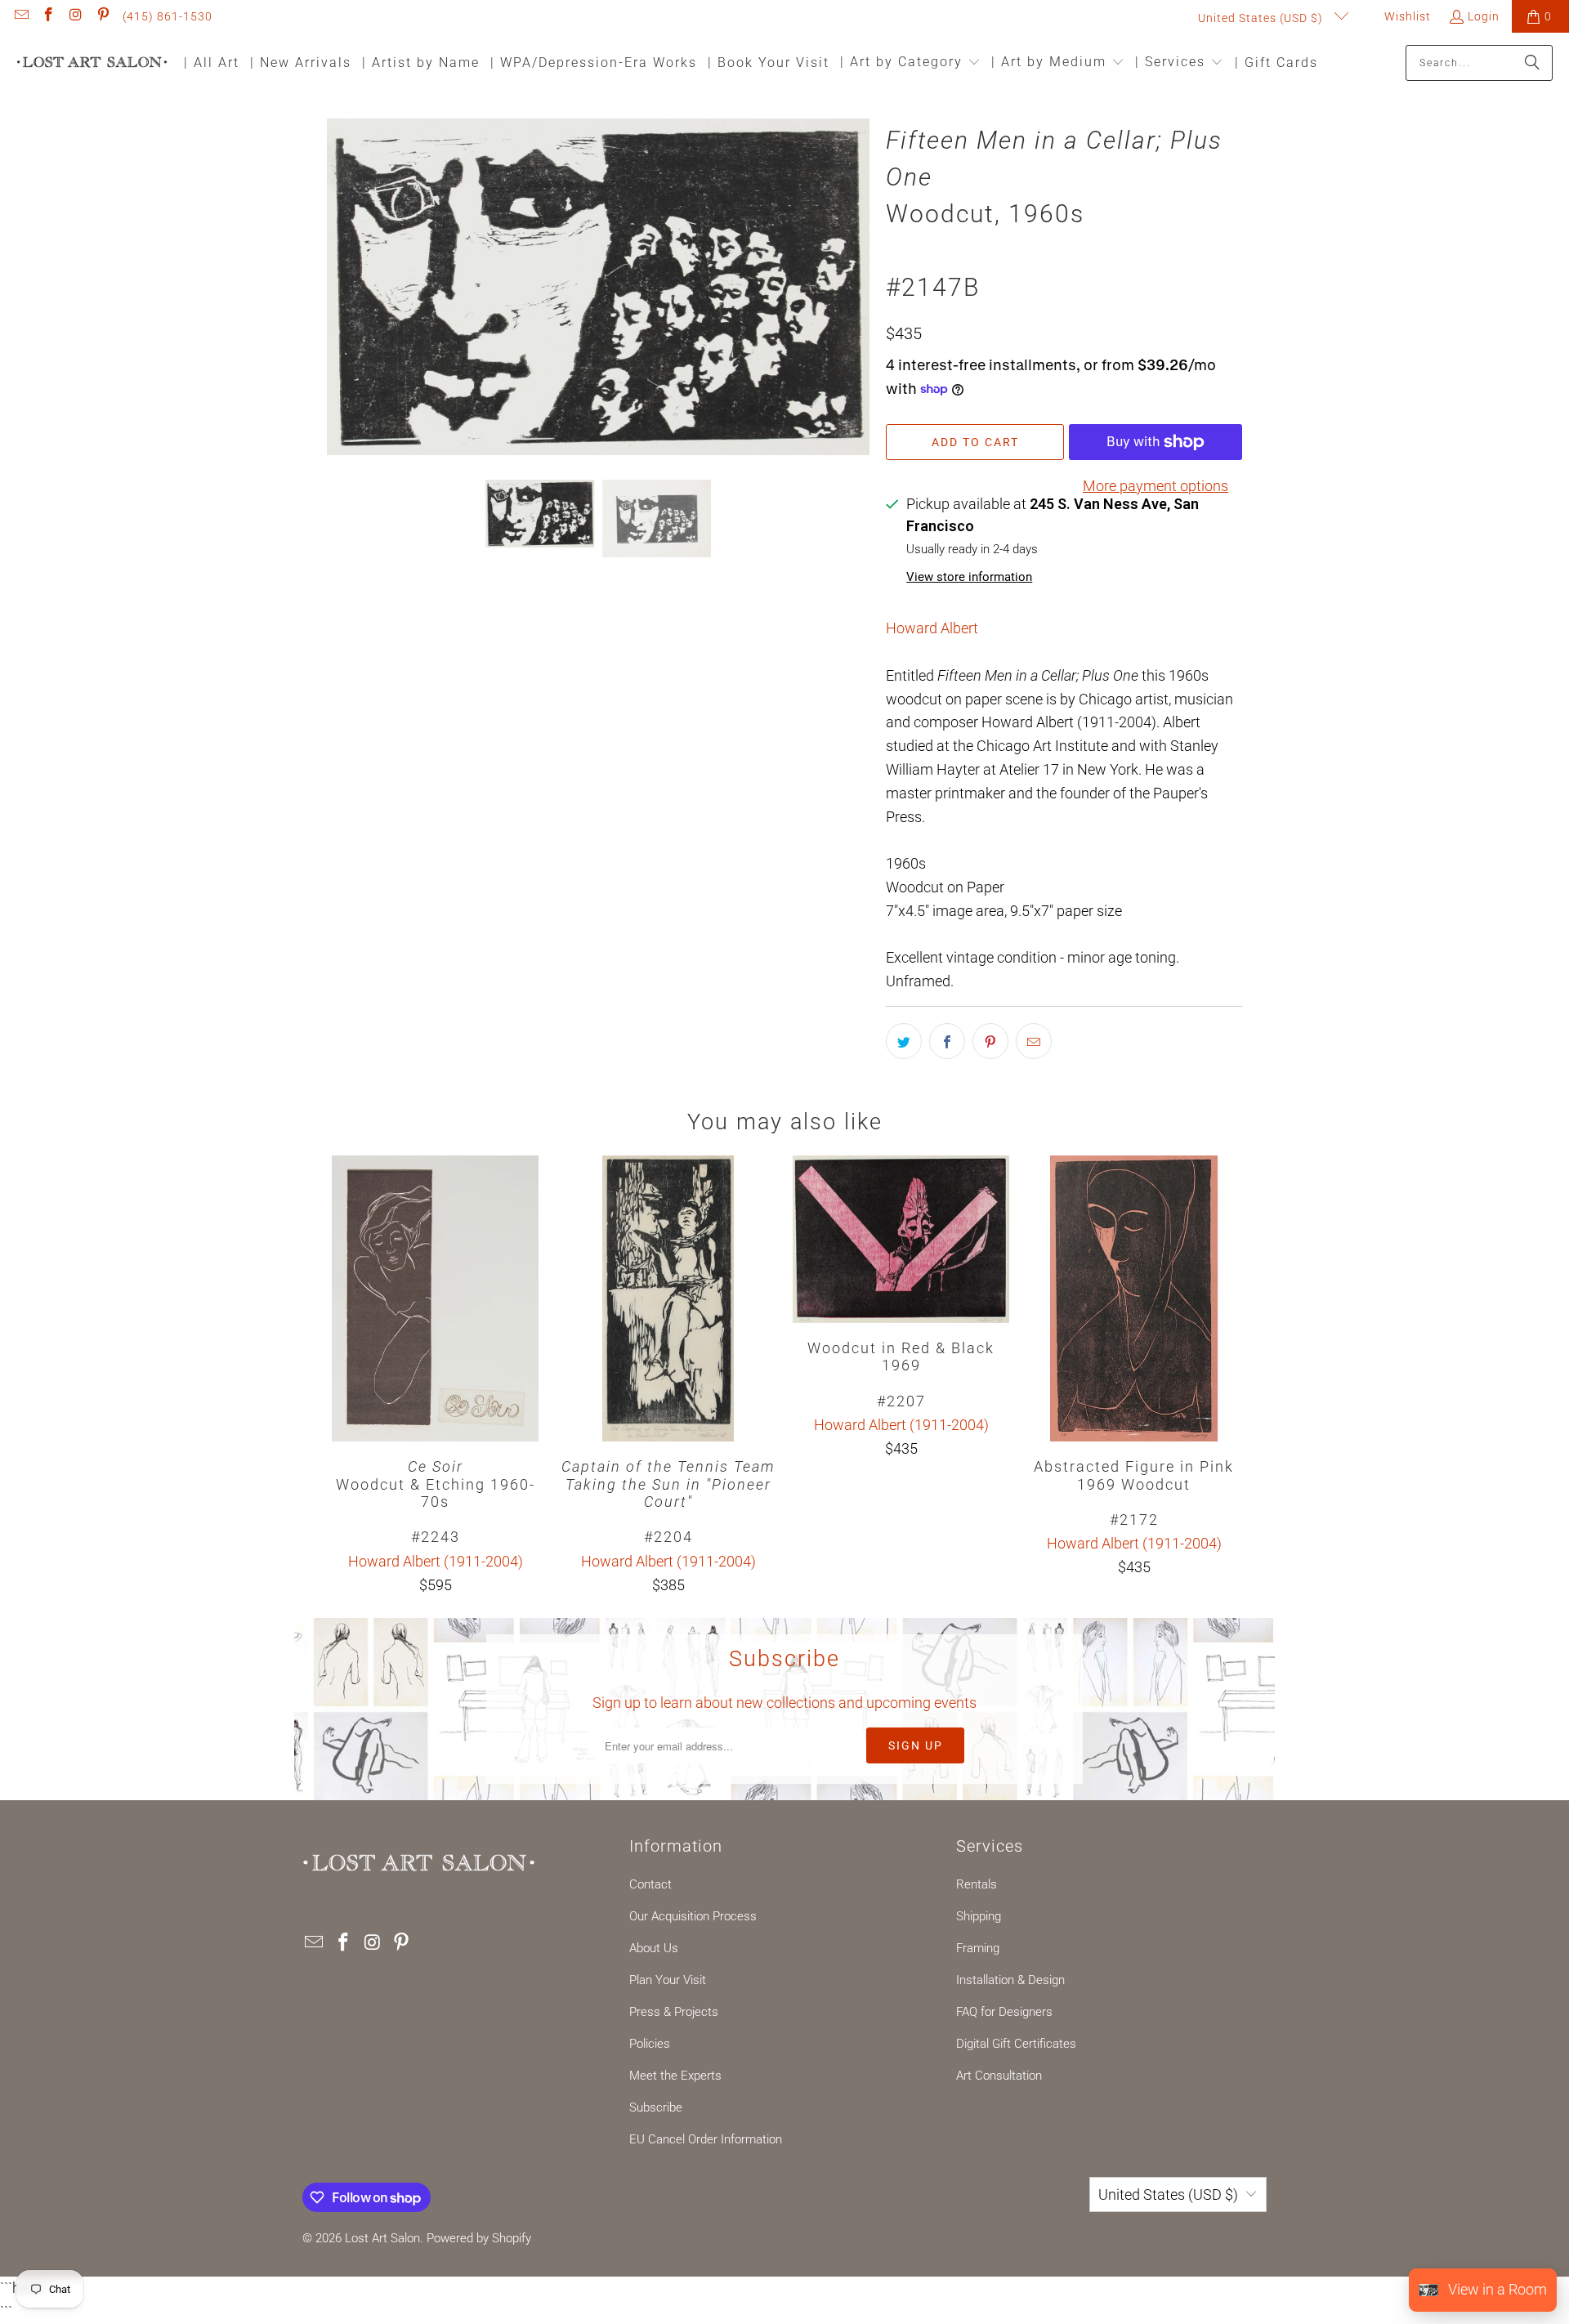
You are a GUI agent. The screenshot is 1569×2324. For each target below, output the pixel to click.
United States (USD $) (1262, 18)
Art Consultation (999, 2076)
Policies (650, 2044)
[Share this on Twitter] (904, 1041)
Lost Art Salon (382, 2238)
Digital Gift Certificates (1016, 2044)
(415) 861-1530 (168, 16)
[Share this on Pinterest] (990, 1041)
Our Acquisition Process (693, 1916)
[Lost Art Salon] (92, 63)
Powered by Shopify (479, 2238)
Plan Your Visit (668, 1980)
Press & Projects (674, 2012)
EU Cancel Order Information (706, 2139)
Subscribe (656, 2107)
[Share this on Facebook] (947, 1041)
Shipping (979, 1916)
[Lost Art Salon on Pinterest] (103, 16)
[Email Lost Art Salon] (20, 16)
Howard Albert (932, 628)
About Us (654, 1948)
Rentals (977, 1884)
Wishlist (1406, 16)
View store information (969, 577)
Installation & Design (1010, 1980)
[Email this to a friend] (1034, 1041)
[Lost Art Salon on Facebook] (48, 16)
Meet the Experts (675, 2076)
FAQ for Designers (1004, 2012)
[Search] (1532, 63)
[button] (910, 63)
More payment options (1156, 486)
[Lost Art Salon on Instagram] (75, 16)
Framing (978, 1948)
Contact (650, 1884)
